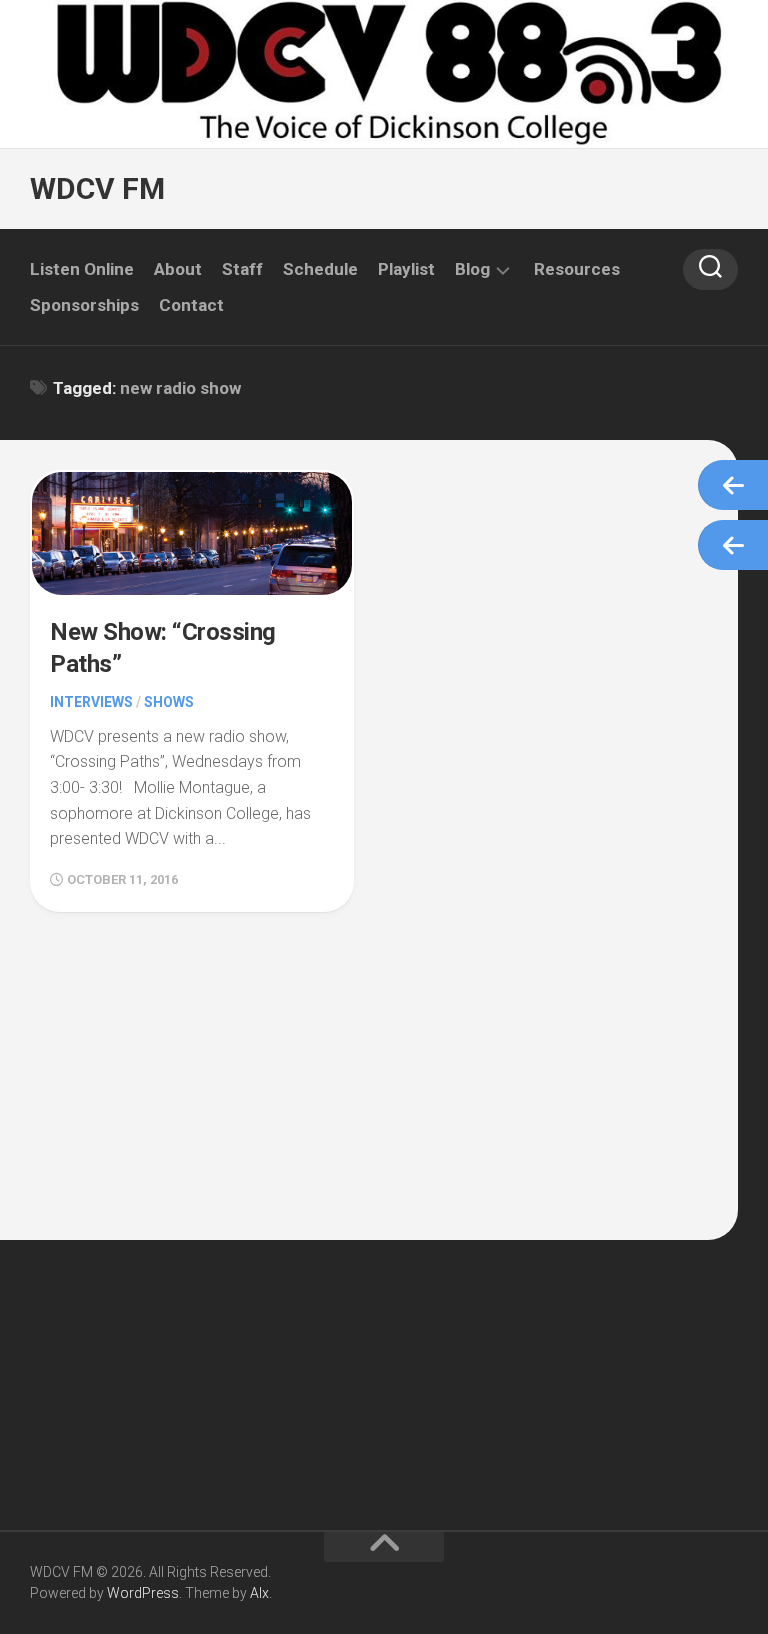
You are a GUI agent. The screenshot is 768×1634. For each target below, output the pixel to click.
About (178, 269)
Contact (191, 305)
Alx (259, 1593)
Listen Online (82, 269)
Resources (577, 269)
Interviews (91, 702)
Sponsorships (84, 305)
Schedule (320, 269)
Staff (242, 269)
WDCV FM (97, 188)
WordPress (143, 1593)
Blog (472, 269)
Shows (169, 702)
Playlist (406, 269)
